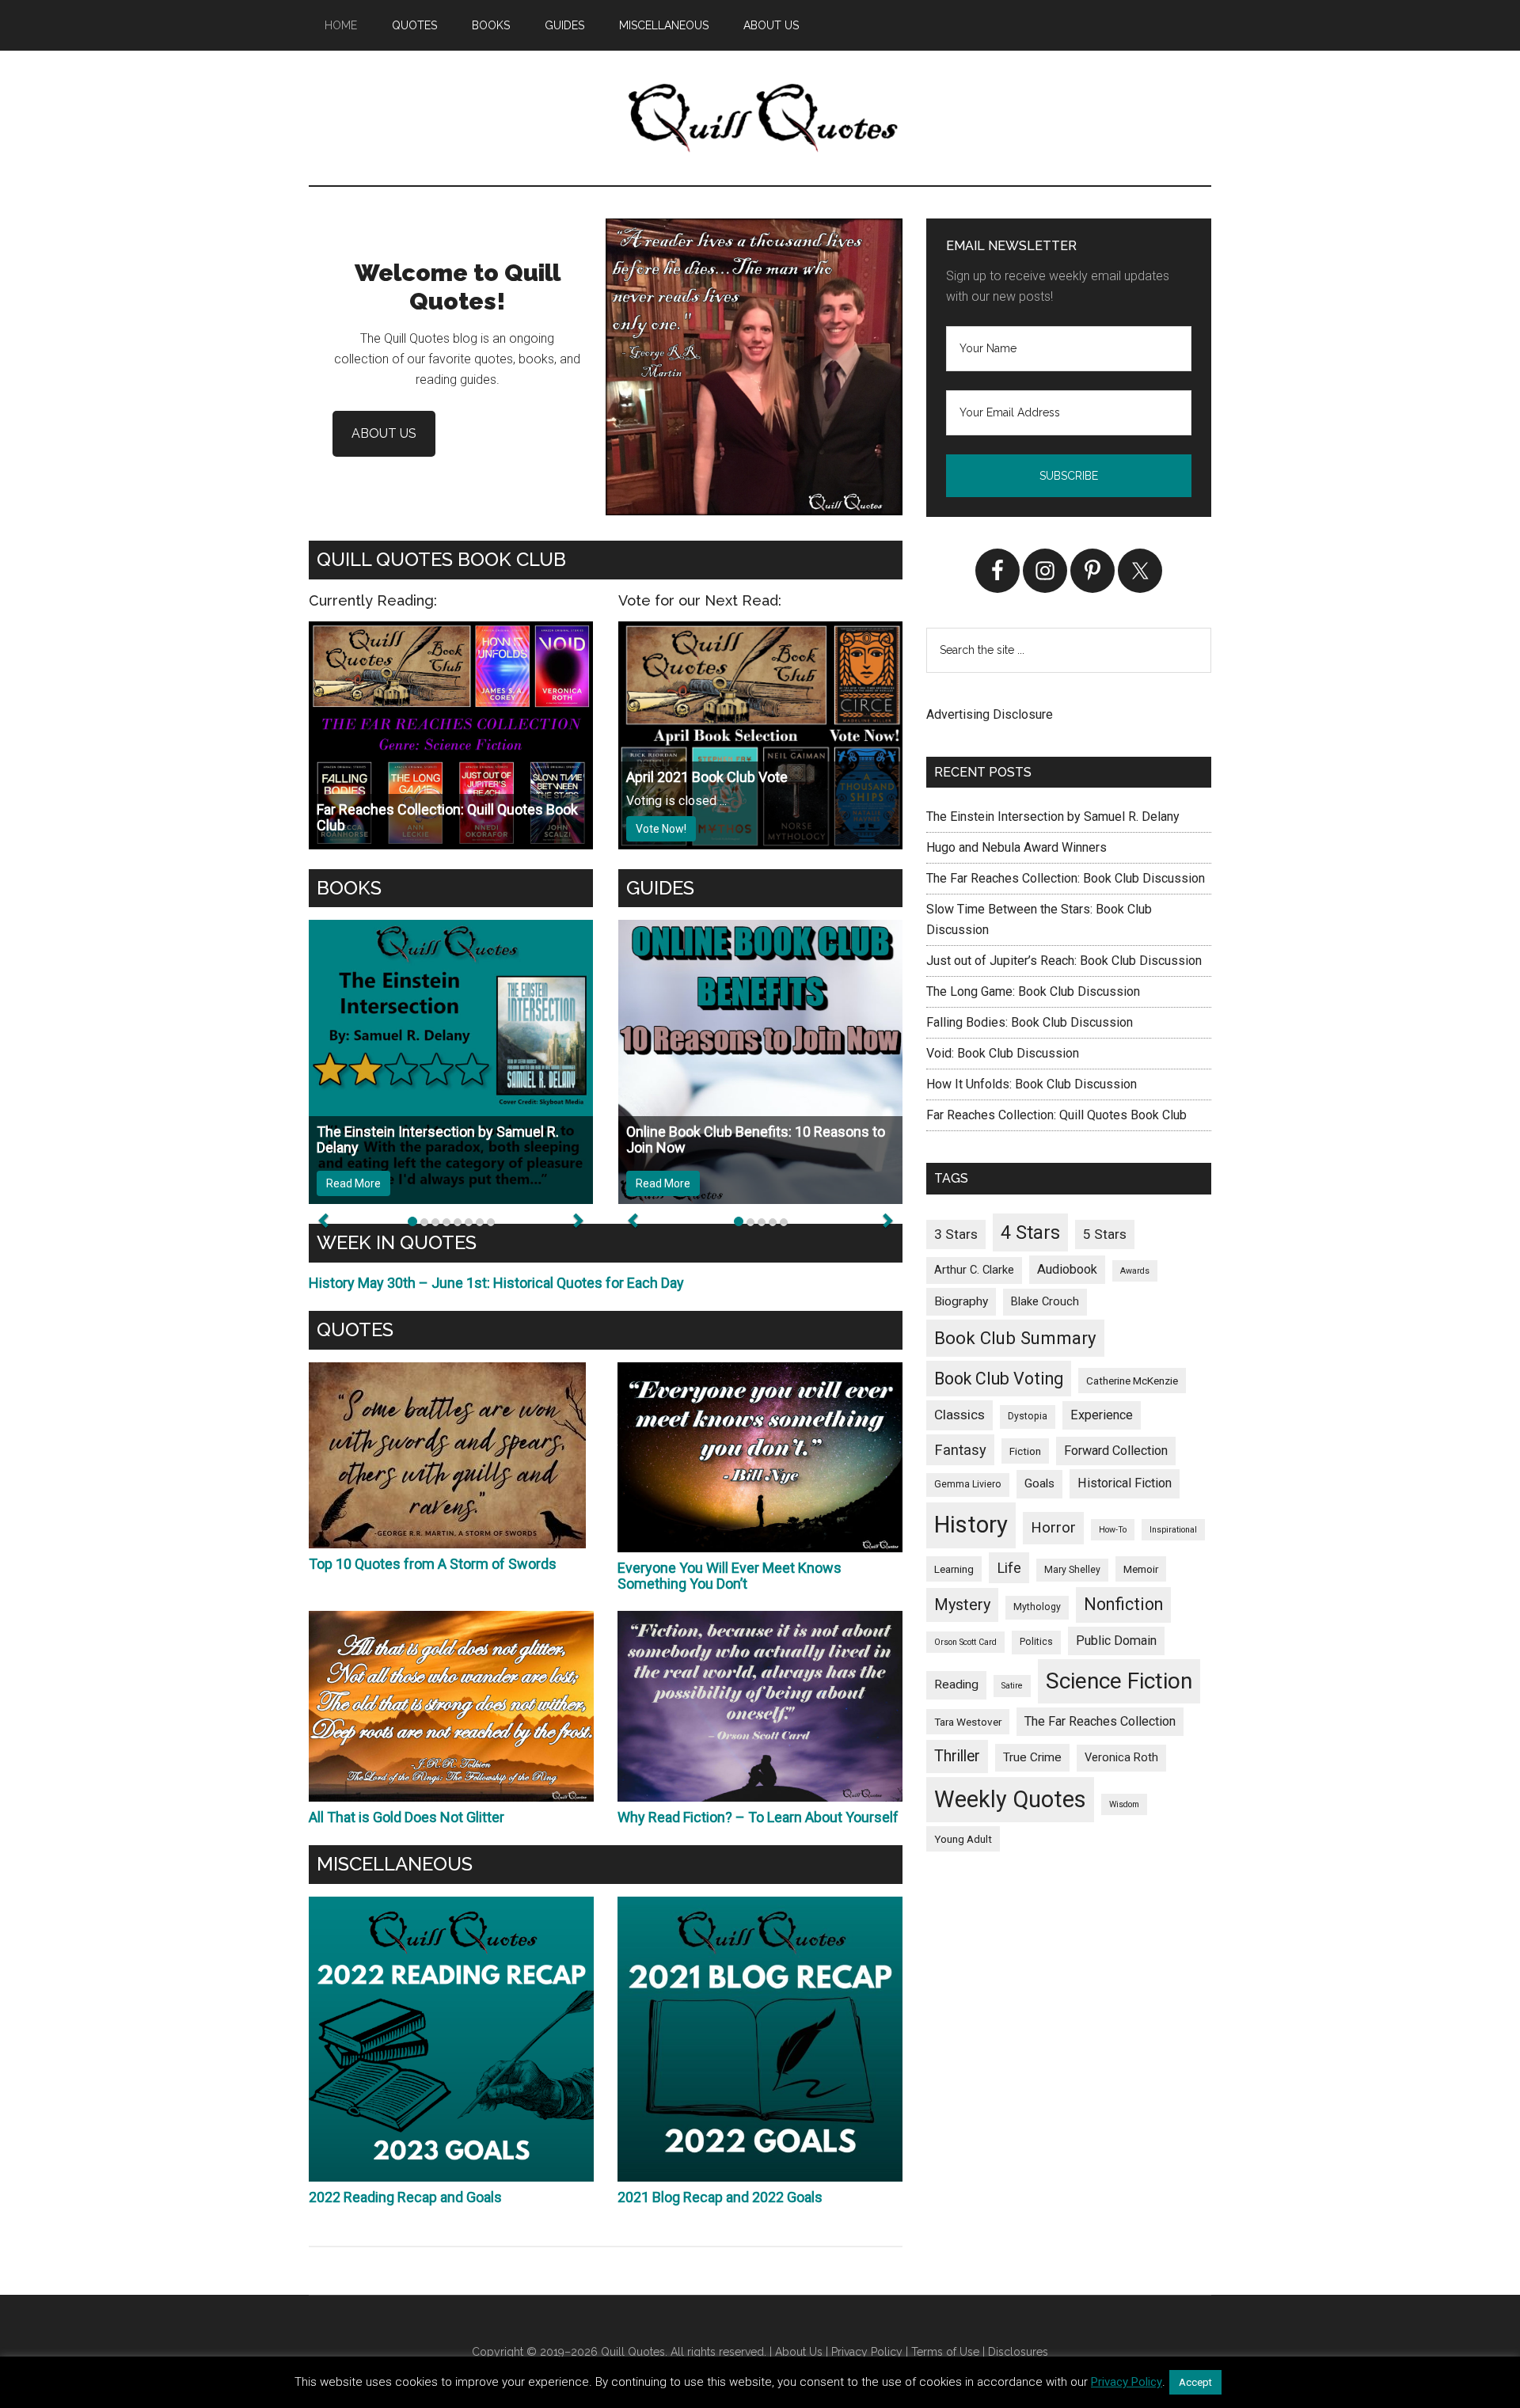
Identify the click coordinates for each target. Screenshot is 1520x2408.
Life (1009, 1568)
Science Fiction (1119, 1681)
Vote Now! (661, 829)
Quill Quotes (760, 118)
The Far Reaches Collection (1100, 1721)
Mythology (1037, 1607)
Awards (1135, 1271)
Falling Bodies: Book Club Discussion (1030, 1022)
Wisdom (1124, 1804)
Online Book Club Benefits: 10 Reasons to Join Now (756, 1139)
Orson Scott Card (965, 1642)
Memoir (1141, 1569)
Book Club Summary (1015, 1338)
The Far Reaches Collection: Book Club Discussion (1066, 878)
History (971, 1525)
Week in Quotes (397, 1242)
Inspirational (1173, 1530)
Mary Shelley (1072, 1570)
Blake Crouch (1045, 1301)
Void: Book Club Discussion (1003, 1053)
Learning (954, 1569)
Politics (1036, 1642)
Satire (1012, 1686)
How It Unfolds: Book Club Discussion (1032, 1084)
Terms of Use (945, 2352)
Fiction (1025, 1451)
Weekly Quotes (1010, 1799)
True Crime (1032, 1757)
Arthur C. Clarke (974, 1270)
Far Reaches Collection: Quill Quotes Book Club (447, 817)
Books (349, 888)
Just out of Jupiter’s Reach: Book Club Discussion (1064, 961)
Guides (660, 888)
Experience (1102, 1415)
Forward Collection (1116, 1451)
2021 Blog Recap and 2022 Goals (720, 2197)
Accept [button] (1195, 2382)
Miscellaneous (395, 1864)
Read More (353, 1183)
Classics (959, 1415)
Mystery (962, 1605)
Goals (1039, 1483)
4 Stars (1030, 1232)
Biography (961, 1301)
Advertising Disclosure (990, 714)
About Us (799, 2352)
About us (384, 433)
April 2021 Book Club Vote (707, 777)
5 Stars (1105, 1234)
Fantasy (960, 1450)
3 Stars (956, 1234)
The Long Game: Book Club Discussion (1033, 991)
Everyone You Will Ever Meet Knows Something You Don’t (730, 1576)
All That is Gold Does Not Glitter (407, 1817)
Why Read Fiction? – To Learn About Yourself (758, 1817)
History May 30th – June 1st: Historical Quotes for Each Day (496, 1283)
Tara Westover (968, 1722)
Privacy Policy (867, 2352)
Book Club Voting (999, 1379)
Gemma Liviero (968, 1484)
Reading (956, 1684)
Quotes (355, 1329)
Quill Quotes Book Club (441, 559)
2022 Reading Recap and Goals (405, 2197)
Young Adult (963, 1839)
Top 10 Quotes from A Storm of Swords (433, 1564)
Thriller (957, 1756)
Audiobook (1067, 1269)
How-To (1113, 1530)
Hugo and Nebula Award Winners (1016, 847)
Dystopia (1028, 1416)
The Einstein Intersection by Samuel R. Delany (438, 1139)
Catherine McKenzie (1132, 1381)
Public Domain (1116, 1641)
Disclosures (1018, 2352)
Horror (1053, 1527)
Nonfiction (1123, 1604)
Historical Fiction (1125, 1483)
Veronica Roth (1121, 1757)
